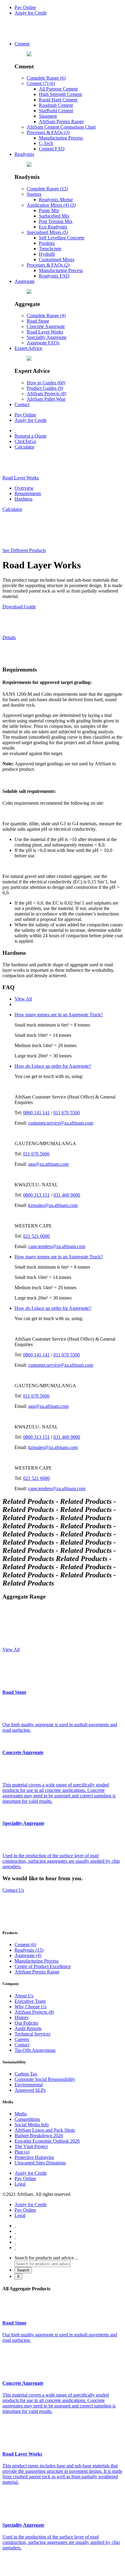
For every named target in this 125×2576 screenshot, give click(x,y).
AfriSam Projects (46, 394)
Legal (20, 2184)
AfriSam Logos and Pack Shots (45, 2130)
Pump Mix (49, 210)
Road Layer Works (45, 332)
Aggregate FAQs (43, 343)
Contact (22, 404)
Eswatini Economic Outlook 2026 (47, 2141)
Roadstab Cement (56, 105)
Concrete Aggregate (46, 326)
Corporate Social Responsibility (45, 2079)
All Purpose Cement (58, 89)
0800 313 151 (36, 1195)
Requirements (28, 493)
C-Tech (46, 143)
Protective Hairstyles (34, 2157)
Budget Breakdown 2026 (39, 2136)
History (22, 2017)
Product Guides (45, 388)
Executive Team (30, 2001)
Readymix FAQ (54, 276)
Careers (22, 2039)
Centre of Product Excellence (43, 1966)
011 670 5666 (36, 1154)
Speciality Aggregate (47, 337)
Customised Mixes (57, 260)
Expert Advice (28, 348)
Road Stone (38, 321)
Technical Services (32, 2034)
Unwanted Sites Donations (40, 2163)
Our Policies (26, 2023)
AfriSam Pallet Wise (46, 399)
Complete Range (46, 78)
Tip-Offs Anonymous (35, 2050)
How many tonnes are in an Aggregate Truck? (59, 1015)
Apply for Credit (30, 13)
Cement (22, 44)
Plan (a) (22, 2152)
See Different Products (24, 550)
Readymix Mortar (56, 200)
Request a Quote (30, 436)
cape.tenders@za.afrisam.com (57, 1246)
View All (23, 999)
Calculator (24, 447)
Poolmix (47, 243)
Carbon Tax (26, 2074)
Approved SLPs (30, 2090)
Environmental (29, 2085)
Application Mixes (51, 205)
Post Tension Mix (56, 221)
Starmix (34, 194)
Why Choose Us (30, 2007)
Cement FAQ (52, 149)
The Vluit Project (31, 2146)
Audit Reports (28, 2028)
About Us (24, 1996)
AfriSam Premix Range (61, 122)
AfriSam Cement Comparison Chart (61, 127)
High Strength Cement (60, 94)
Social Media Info (32, 2125)
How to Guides (46, 383)
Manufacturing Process (61, 138)
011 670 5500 (67, 1113)
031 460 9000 (67, 1195)
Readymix (24, 154)
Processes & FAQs (48, 132)
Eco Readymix (53, 227)
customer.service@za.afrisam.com (61, 1123)
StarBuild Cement (56, 111)
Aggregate (25, 281)
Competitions (27, 2119)
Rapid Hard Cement (58, 100)
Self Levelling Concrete (62, 238)
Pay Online (25, 7)
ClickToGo (25, 441)
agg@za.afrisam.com (48, 1164)
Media (21, 2114)
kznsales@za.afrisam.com (53, 1205)
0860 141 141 (36, 1113)
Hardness (24, 499)
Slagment (48, 116)
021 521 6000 (36, 1236)
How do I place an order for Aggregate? (53, 1066)
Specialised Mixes (47, 232)
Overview (24, 488)
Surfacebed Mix (54, 216)
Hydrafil (47, 254)
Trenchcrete (50, 249)
